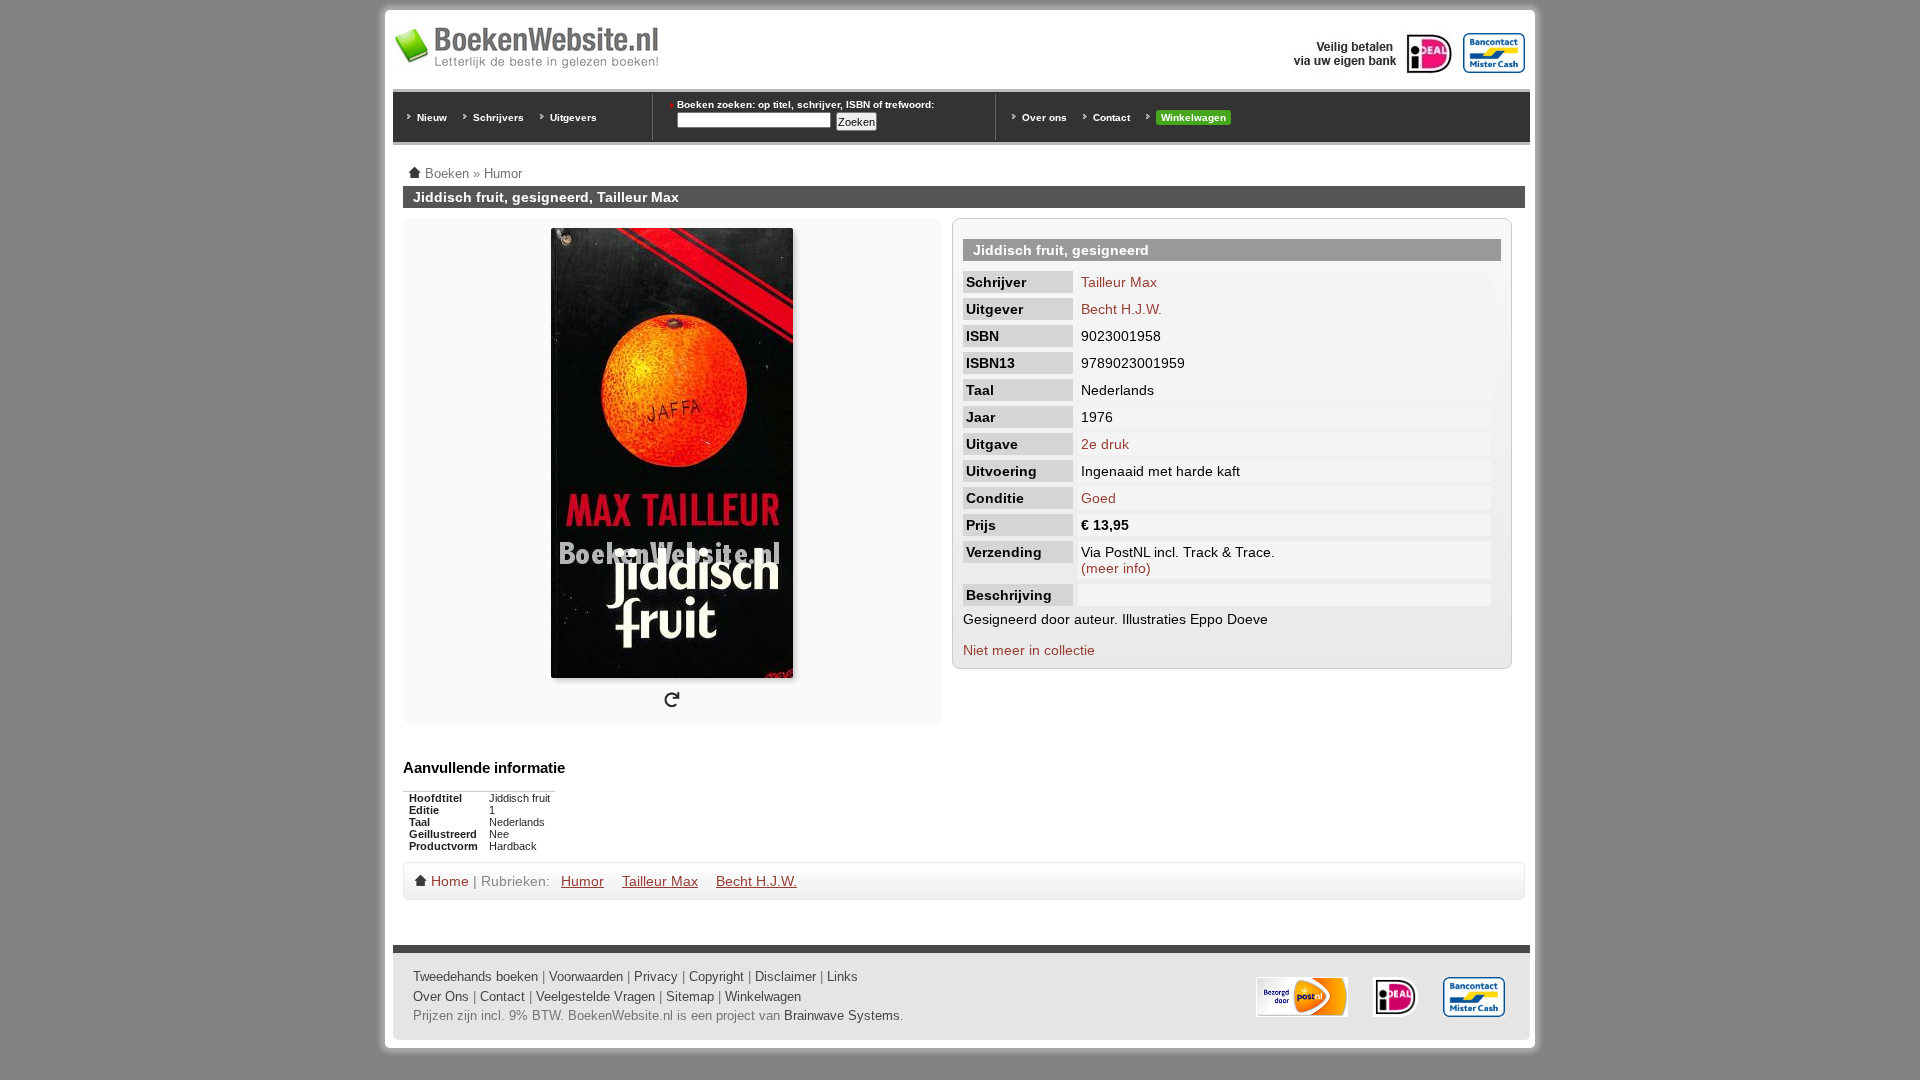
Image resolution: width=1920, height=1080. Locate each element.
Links (842, 976)
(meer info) (1116, 568)
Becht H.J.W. (1121, 309)
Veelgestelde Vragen (595, 996)
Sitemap (690, 996)
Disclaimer (785, 976)
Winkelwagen (1193, 117)
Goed (1098, 498)
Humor (582, 881)
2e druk (1105, 444)
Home (450, 881)
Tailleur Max (1119, 282)
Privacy (656, 976)
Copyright (716, 976)
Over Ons (441, 996)
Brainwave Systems (842, 1015)
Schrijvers (498, 117)
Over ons (1044, 117)
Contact (1111, 117)
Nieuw (432, 117)
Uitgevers (573, 117)
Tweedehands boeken (475, 976)
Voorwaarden (586, 976)
